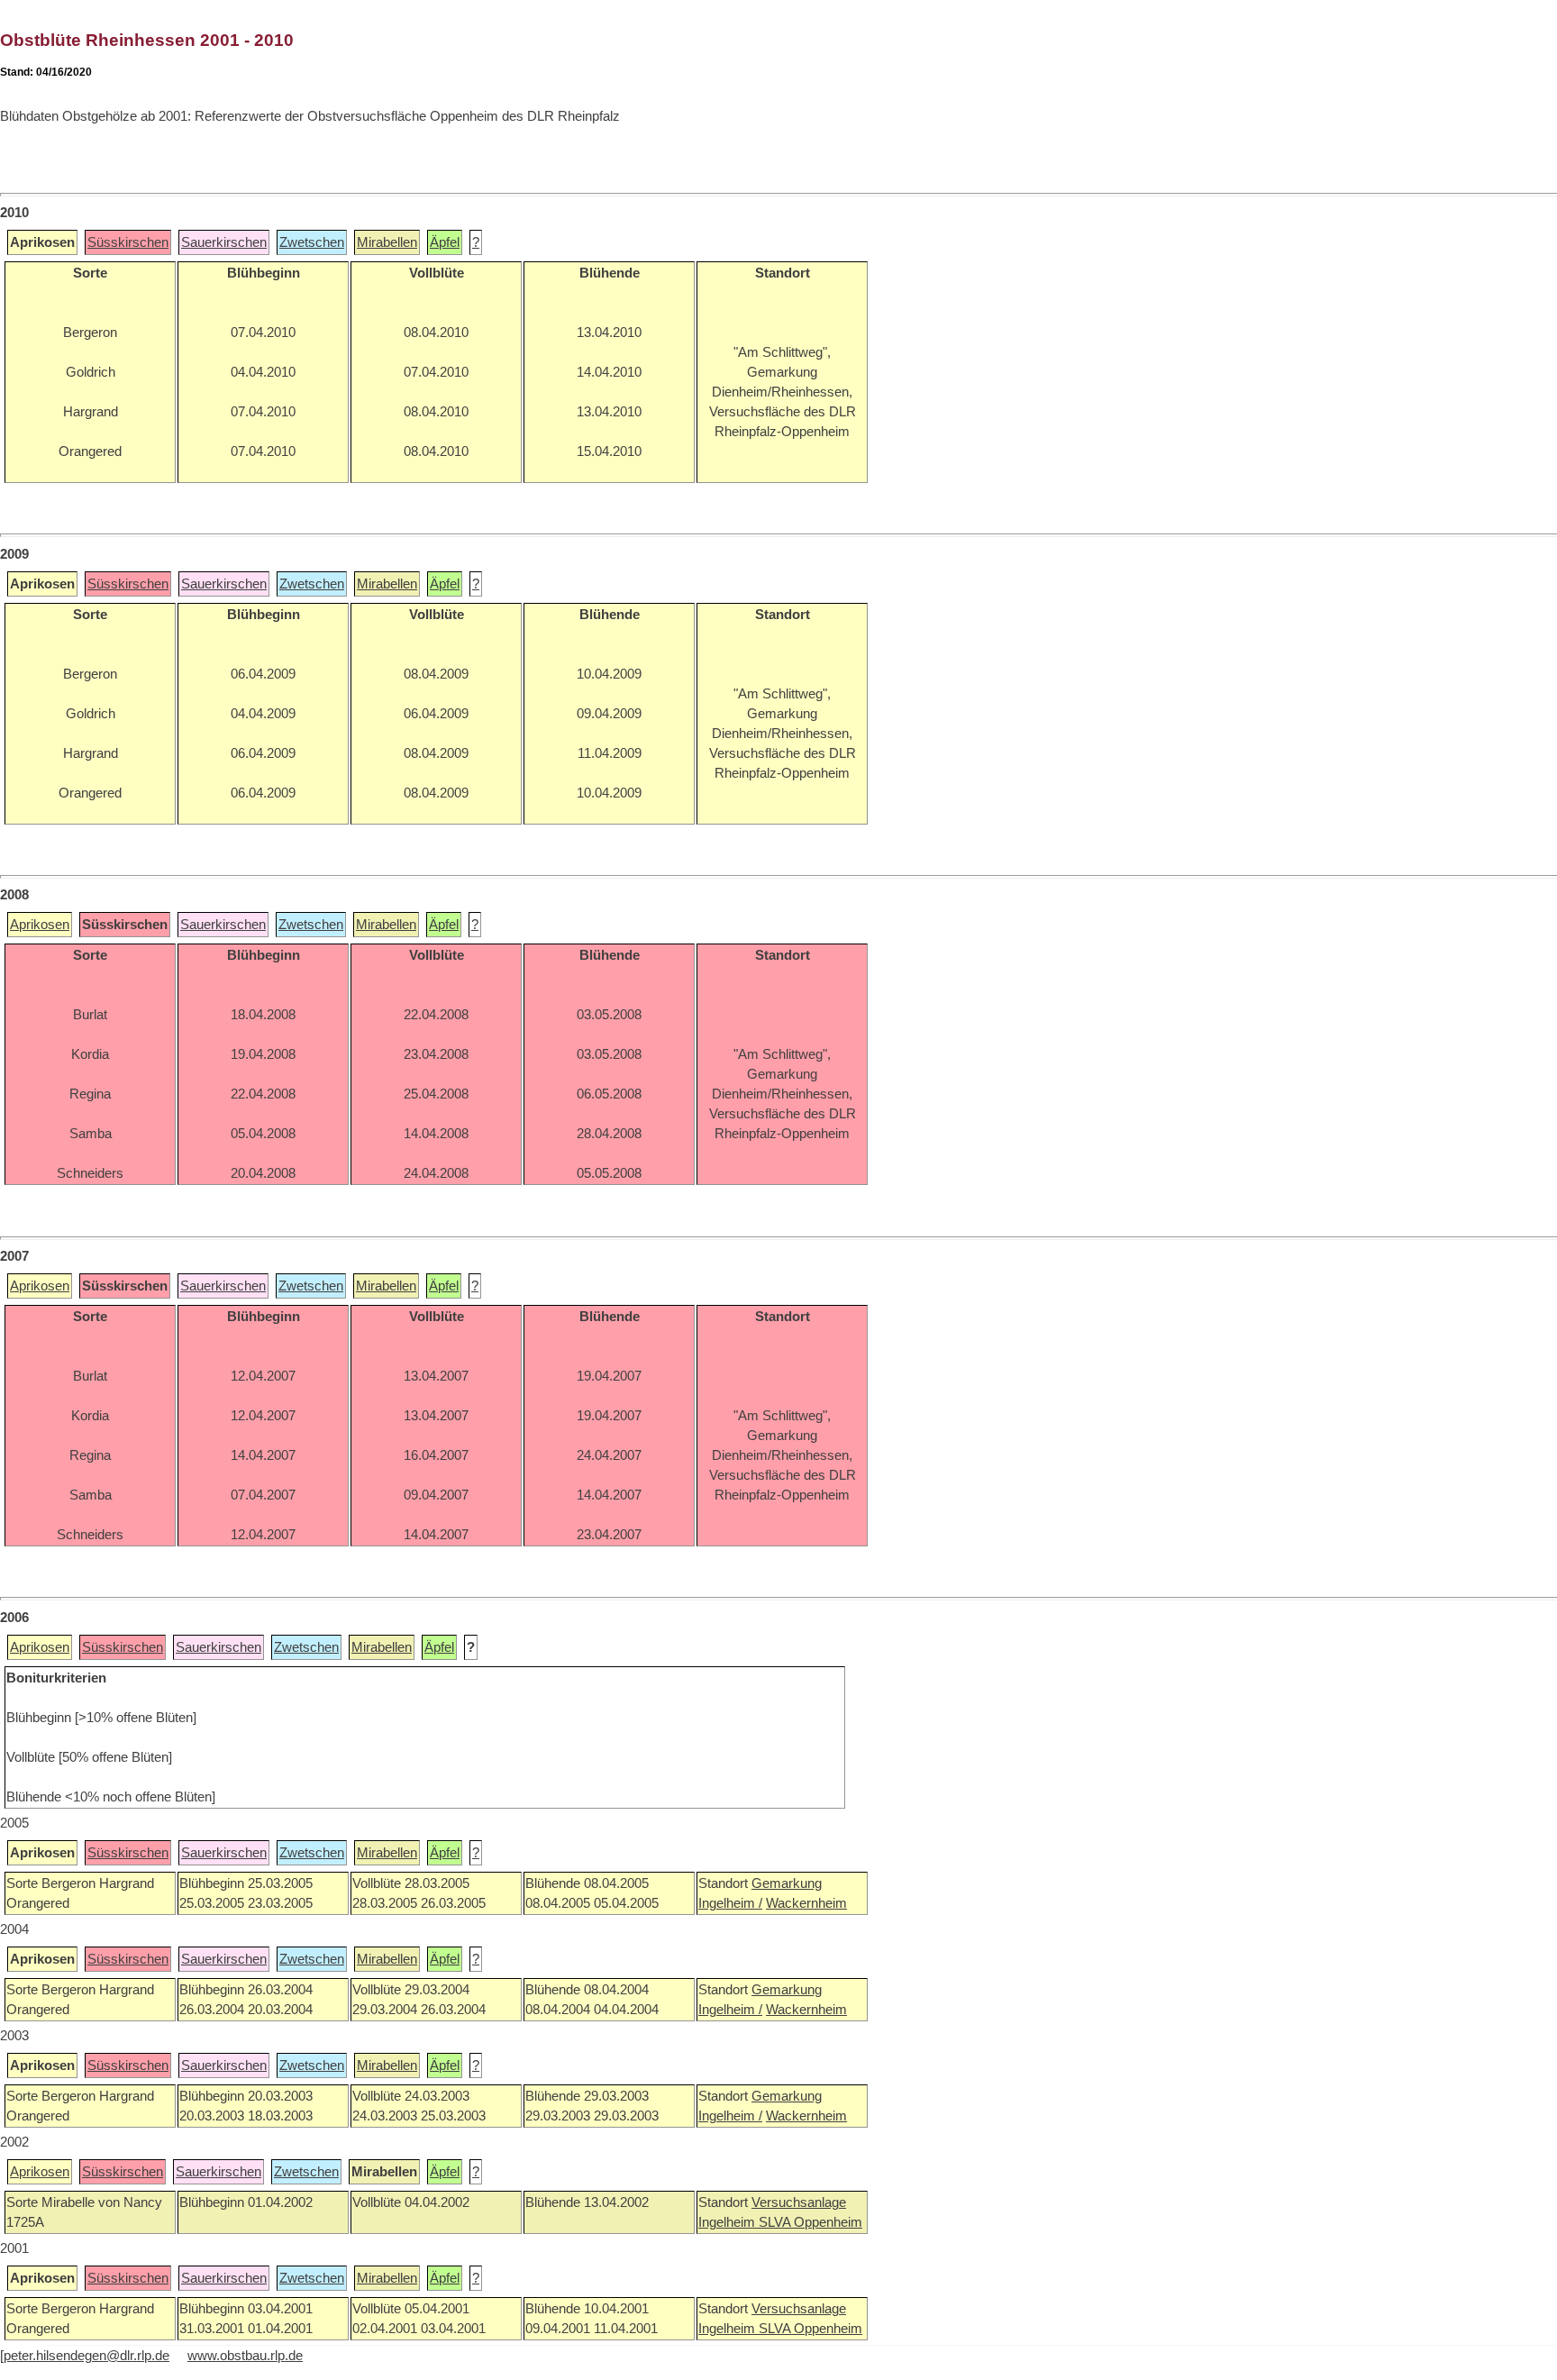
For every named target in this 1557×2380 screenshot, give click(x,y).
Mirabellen (387, 242)
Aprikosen (40, 925)
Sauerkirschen (224, 242)
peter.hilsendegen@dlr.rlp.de (86, 2356)
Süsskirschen (128, 242)
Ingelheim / (730, 1903)
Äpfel (445, 242)
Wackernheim (806, 1903)
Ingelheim (728, 2222)
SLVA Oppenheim (810, 2222)
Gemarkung (787, 1883)
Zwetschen (312, 242)
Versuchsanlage (799, 2202)
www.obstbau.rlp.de (245, 2356)
